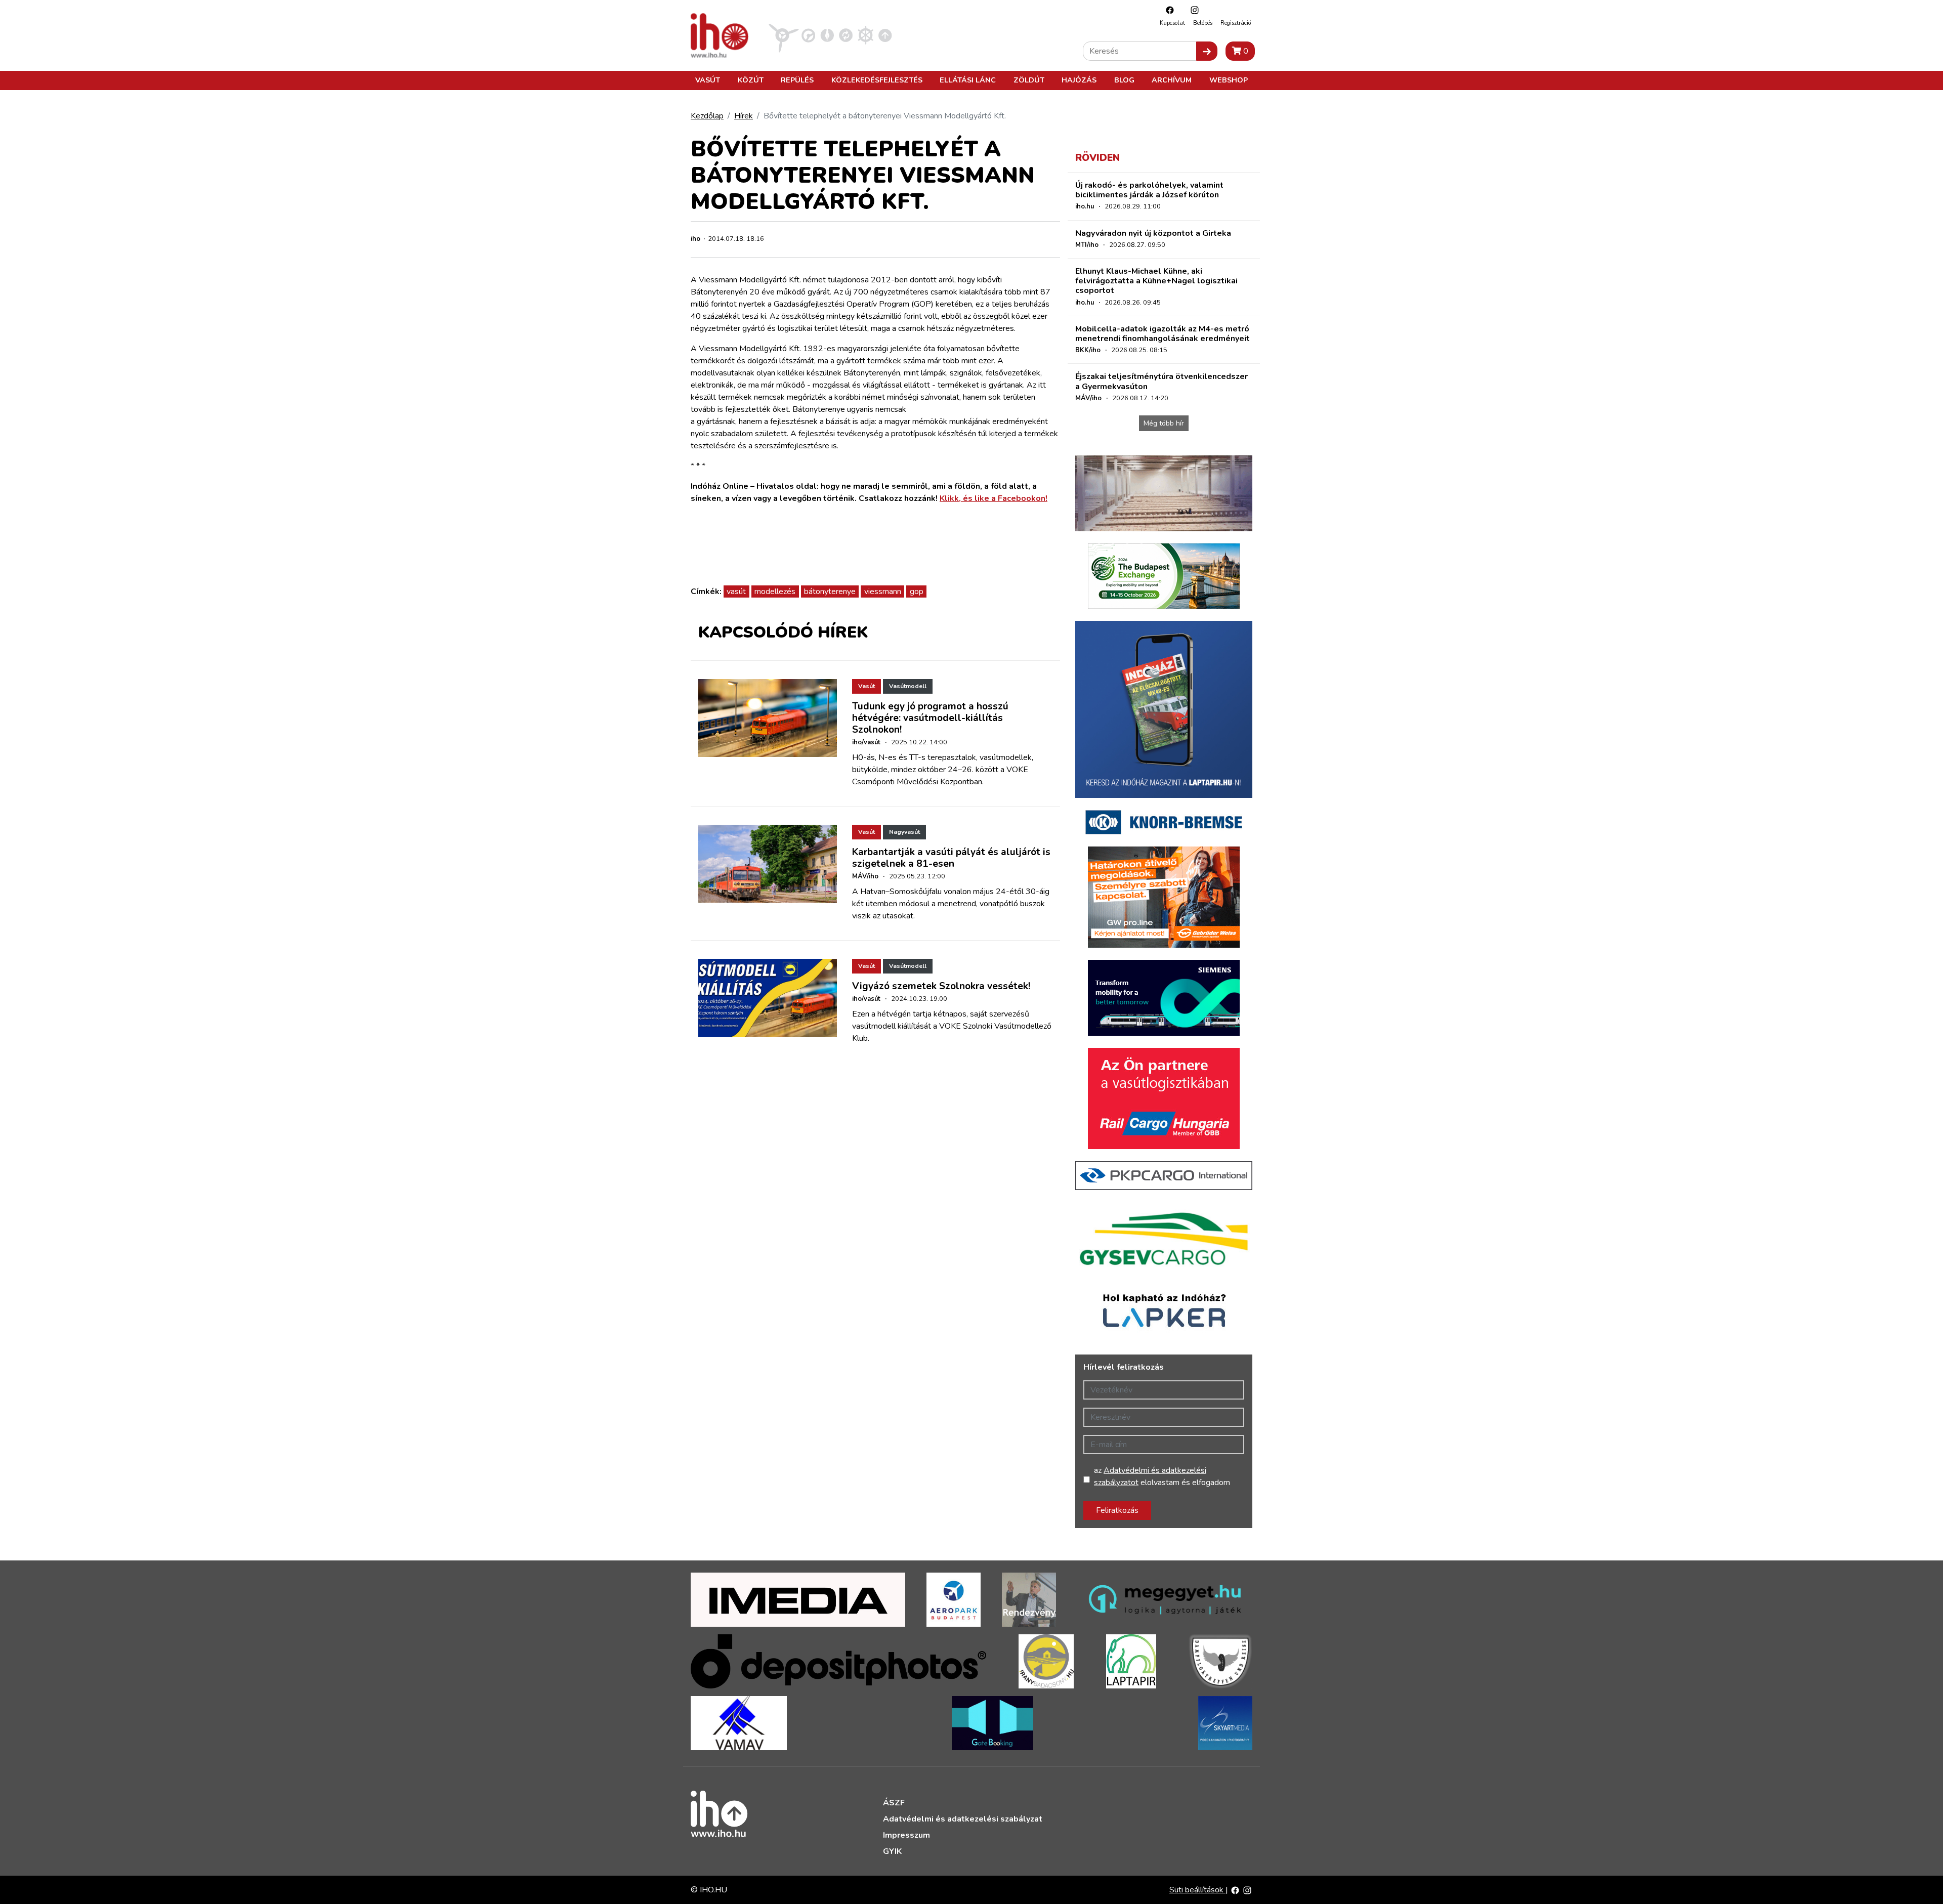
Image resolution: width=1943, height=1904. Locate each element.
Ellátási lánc (968, 80)
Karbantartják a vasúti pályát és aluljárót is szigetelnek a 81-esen (951, 858)
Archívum (1172, 80)
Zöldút (1029, 80)
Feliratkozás (1117, 1510)
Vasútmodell (908, 686)
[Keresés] (1207, 51)
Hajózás (1079, 80)
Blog (1124, 80)
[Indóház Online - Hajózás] (865, 35)
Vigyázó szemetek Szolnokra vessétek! (941, 986)
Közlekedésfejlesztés (877, 80)
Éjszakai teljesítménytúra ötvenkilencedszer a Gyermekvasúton (1161, 381)
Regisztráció (1236, 23)
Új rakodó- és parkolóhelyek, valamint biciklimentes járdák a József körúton (1149, 190)
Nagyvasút (904, 832)
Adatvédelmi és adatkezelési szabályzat (963, 1819)
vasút (736, 591)
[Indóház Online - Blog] (827, 35)
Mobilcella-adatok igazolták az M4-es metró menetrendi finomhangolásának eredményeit (1163, 334)
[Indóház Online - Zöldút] (846, 35)
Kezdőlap (707, 116)
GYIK (892, 1851)
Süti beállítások (1197, 1890)
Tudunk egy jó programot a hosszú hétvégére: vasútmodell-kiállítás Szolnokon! (930, 718)
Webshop (1229, 80)
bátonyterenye (830, 591)
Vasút (708, 80)
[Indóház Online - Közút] (808, 35)
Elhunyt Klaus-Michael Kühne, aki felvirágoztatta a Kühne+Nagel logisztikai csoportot (1156, 281)
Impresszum (906, 1835)
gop (917, 591)
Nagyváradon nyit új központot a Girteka (1153, 233)
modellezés (775, 591)
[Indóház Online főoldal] (885, 35)
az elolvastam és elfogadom (1162, 1476)
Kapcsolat (1172, 23)
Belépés (1203, 23)
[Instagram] (1192, 10)
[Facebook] (1167, 10)
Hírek (744, 116)
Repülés (797, 80)
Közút (751, 80)
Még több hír (1164, 423)
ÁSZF (894, 1803)
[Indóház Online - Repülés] (784, 35)
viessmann (883, 591)
